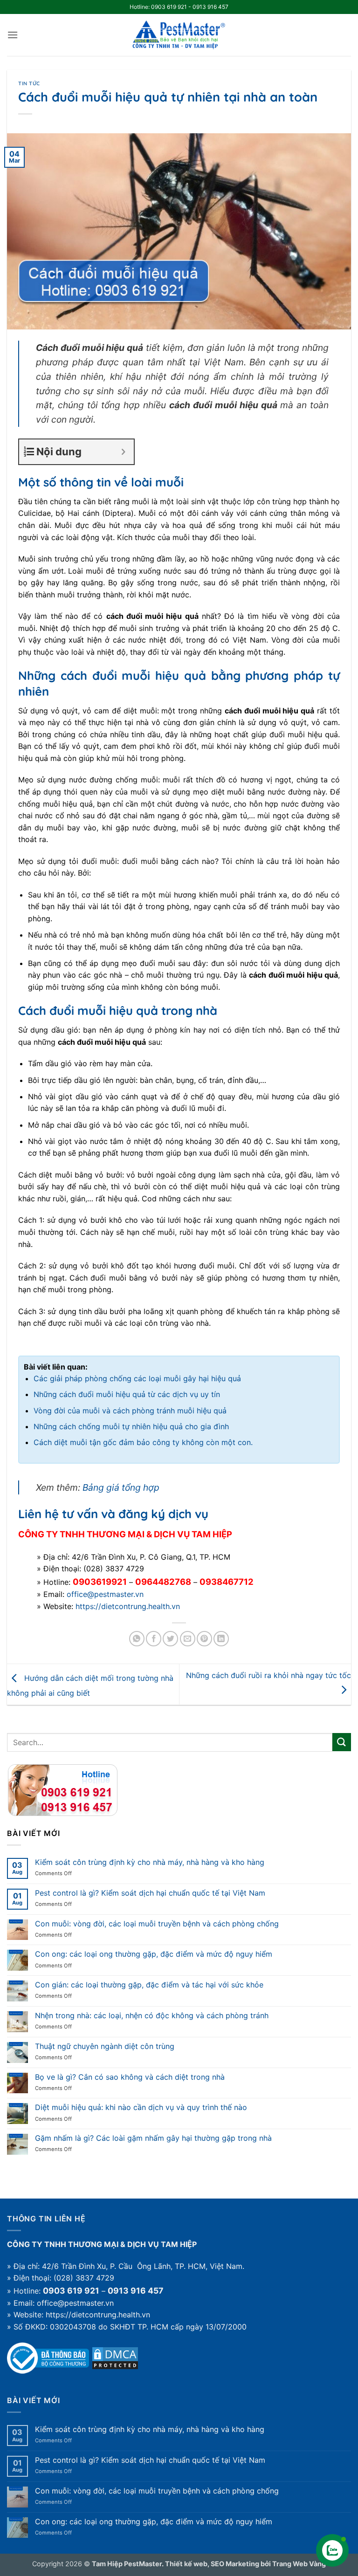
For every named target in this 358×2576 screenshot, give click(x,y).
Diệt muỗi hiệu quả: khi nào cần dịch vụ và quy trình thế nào (141, 2107)
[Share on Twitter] (170, 1639)
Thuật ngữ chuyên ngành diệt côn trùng (105, 2046)
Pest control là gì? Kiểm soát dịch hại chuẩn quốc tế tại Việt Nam (150, 1893)
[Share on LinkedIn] (221, 1639)
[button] (13, 35)
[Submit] (342, 1742)
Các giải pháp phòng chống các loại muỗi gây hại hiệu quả (137, 1378)
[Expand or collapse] (123, 452)
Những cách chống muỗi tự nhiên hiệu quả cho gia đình (131, 1426)
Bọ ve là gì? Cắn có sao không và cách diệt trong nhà (130, 2077)
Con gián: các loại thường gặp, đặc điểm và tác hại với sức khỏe (149, 1985)
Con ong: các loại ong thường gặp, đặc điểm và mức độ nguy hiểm (154, 1954)
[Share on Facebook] (154, 1639)
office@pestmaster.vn (105, 1594)
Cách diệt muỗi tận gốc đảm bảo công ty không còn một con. (143, 1442)
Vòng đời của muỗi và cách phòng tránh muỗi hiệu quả (130, 1411)
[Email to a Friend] (188, 1639)
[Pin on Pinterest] (204, 1639)
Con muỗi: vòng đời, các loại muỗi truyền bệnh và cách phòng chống (157, 1924)
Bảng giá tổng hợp (121, 1487)
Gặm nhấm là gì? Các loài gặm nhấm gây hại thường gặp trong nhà (153, 2138)
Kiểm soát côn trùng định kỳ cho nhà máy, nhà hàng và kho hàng (150, 1862)
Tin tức (29, 83)
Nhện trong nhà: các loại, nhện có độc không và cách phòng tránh (152, 2016)
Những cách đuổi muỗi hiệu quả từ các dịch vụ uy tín (127, 1394)
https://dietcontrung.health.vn (128, 1606)
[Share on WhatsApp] (137, 1639)
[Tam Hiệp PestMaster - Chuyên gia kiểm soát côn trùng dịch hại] (179, 35)
